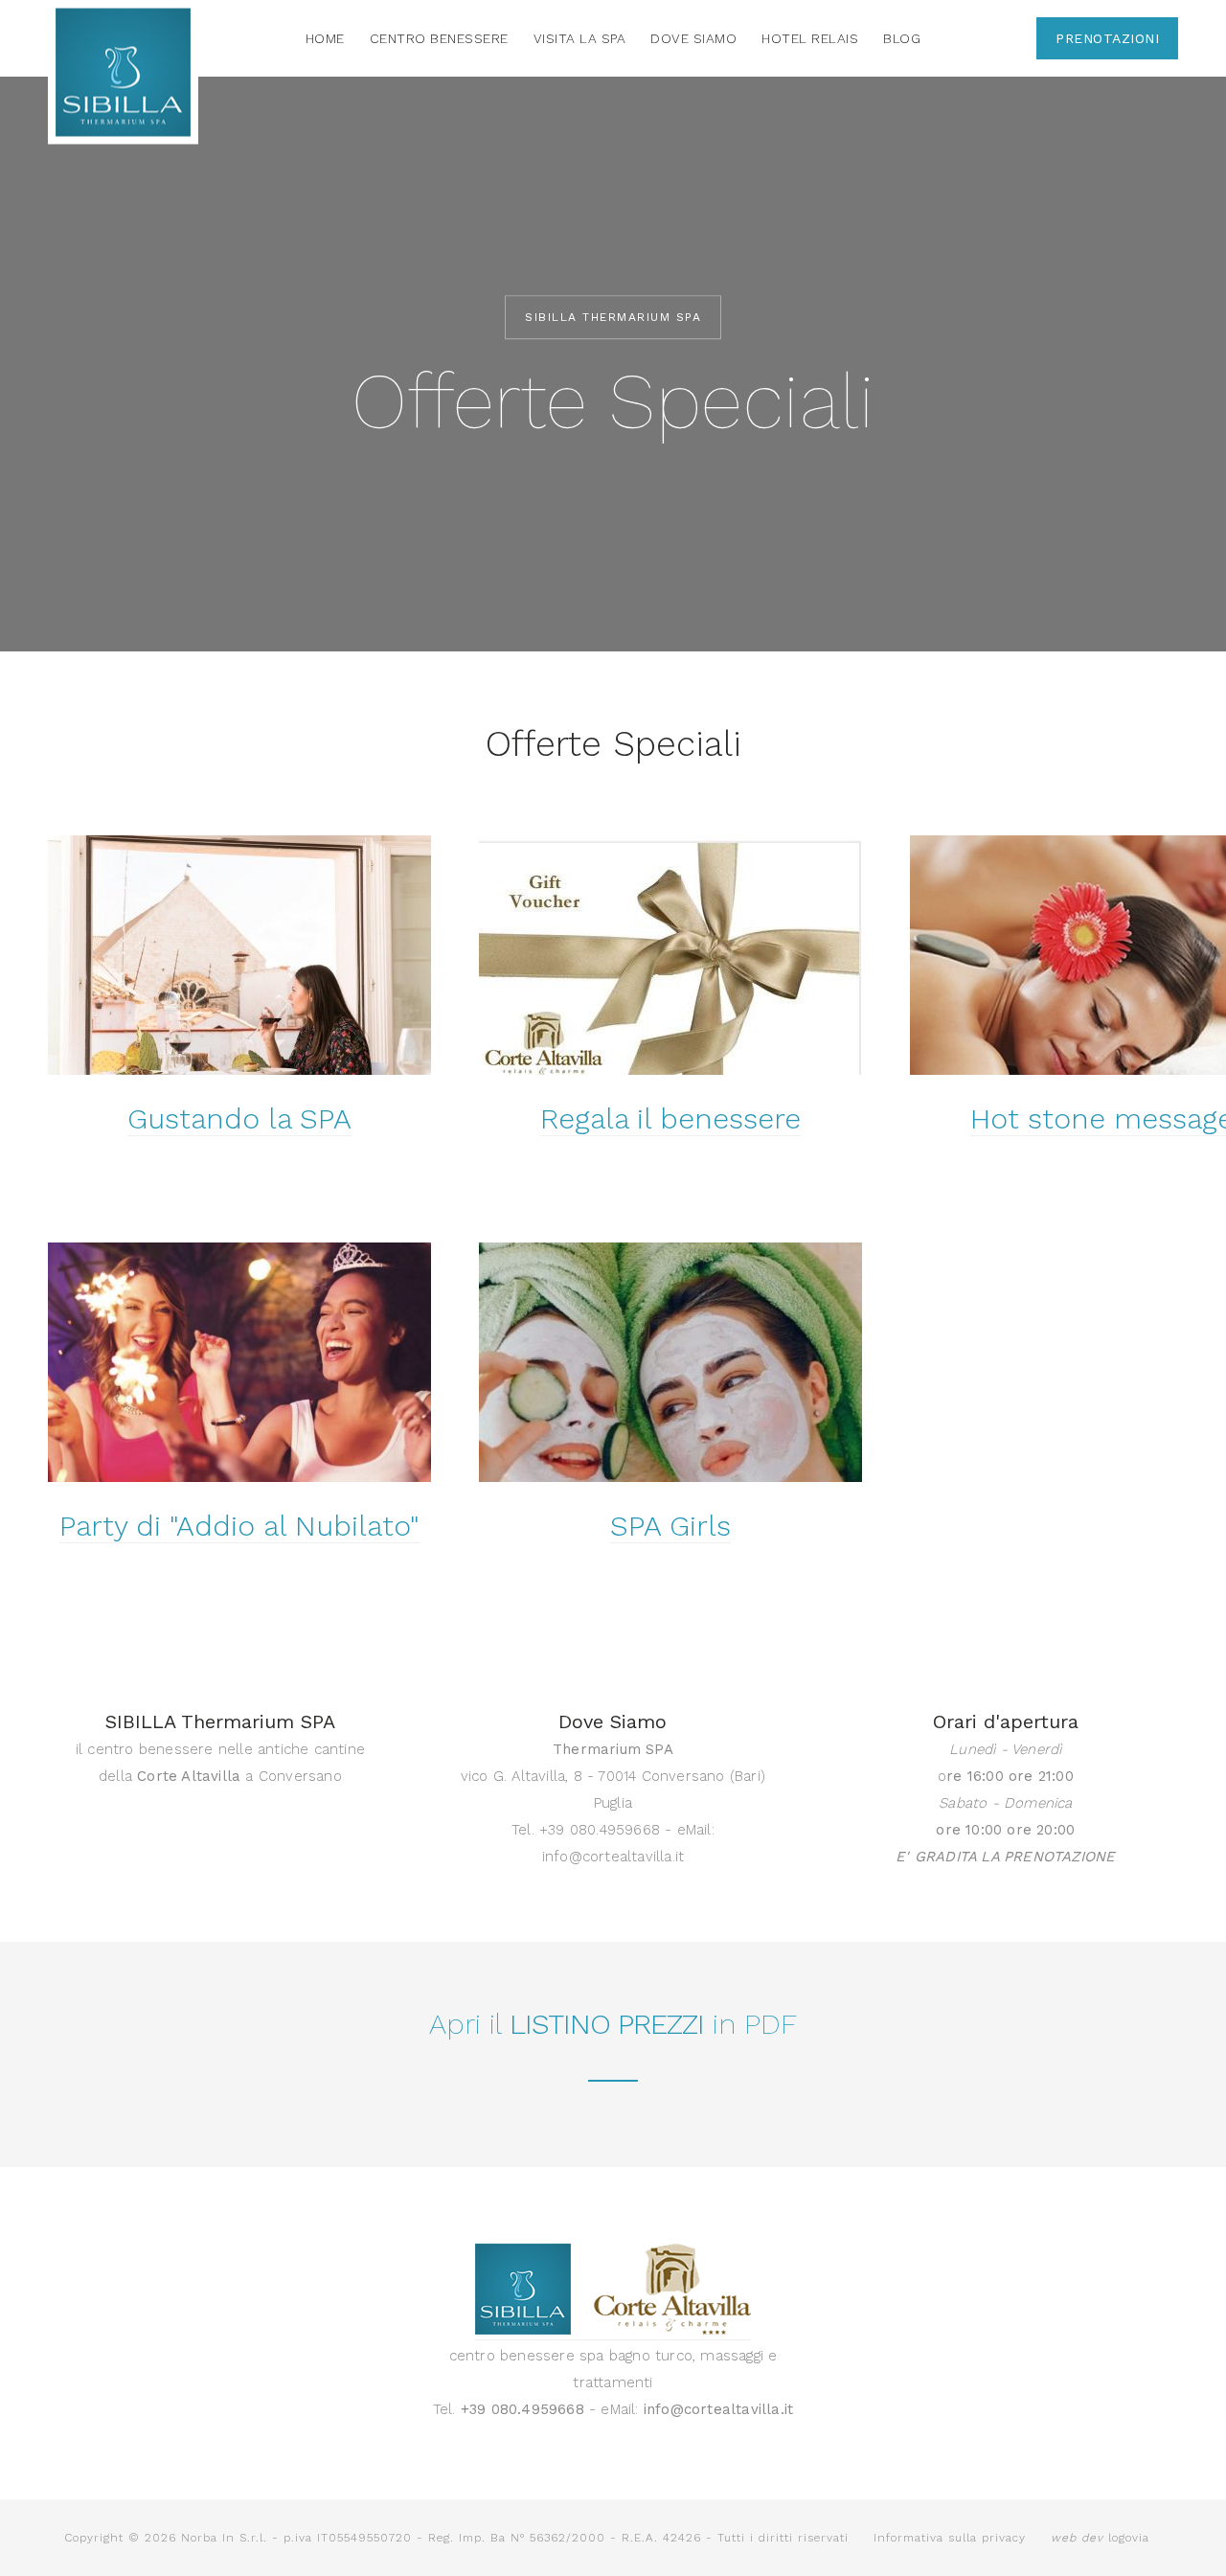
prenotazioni (1107, 38)
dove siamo (693, 38)
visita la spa (580, 38)
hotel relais (810, 38)
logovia (1100, 2538)
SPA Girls (670, 1526)
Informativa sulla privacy (950, 2538)
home (325, 38)
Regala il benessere (670, 1118)
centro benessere (439, 38)
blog (902, 38)
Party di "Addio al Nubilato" (239, 1526)
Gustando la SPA (239, 1118)
